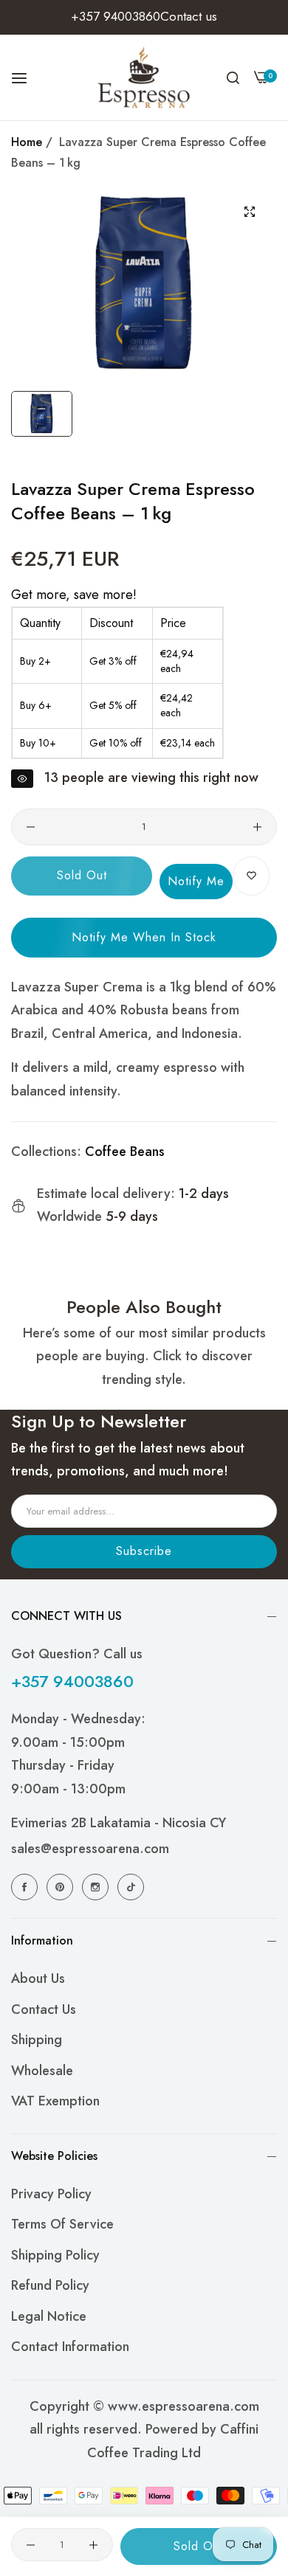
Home (27, 142)
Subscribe (144, 1551)
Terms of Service (62, 2224)
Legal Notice (49, 2316)
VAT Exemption (55, 2101)
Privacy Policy (51, 2194)
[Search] (233, 77)
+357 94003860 (72, 1681)
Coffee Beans (125, 1152)
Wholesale (42, 2071)
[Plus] (257, 827)
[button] (251, 876)
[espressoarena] (144, 77)
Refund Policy (50, 2285)
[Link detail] (27, 1887)
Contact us (44, 2009)
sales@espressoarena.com (90, 1849)
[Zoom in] (249, 212)
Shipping (37, 2040)
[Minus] (31, 827)
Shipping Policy (55, 2255)
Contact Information (70, 2347)
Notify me (196, 881)
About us (38, 1978)
